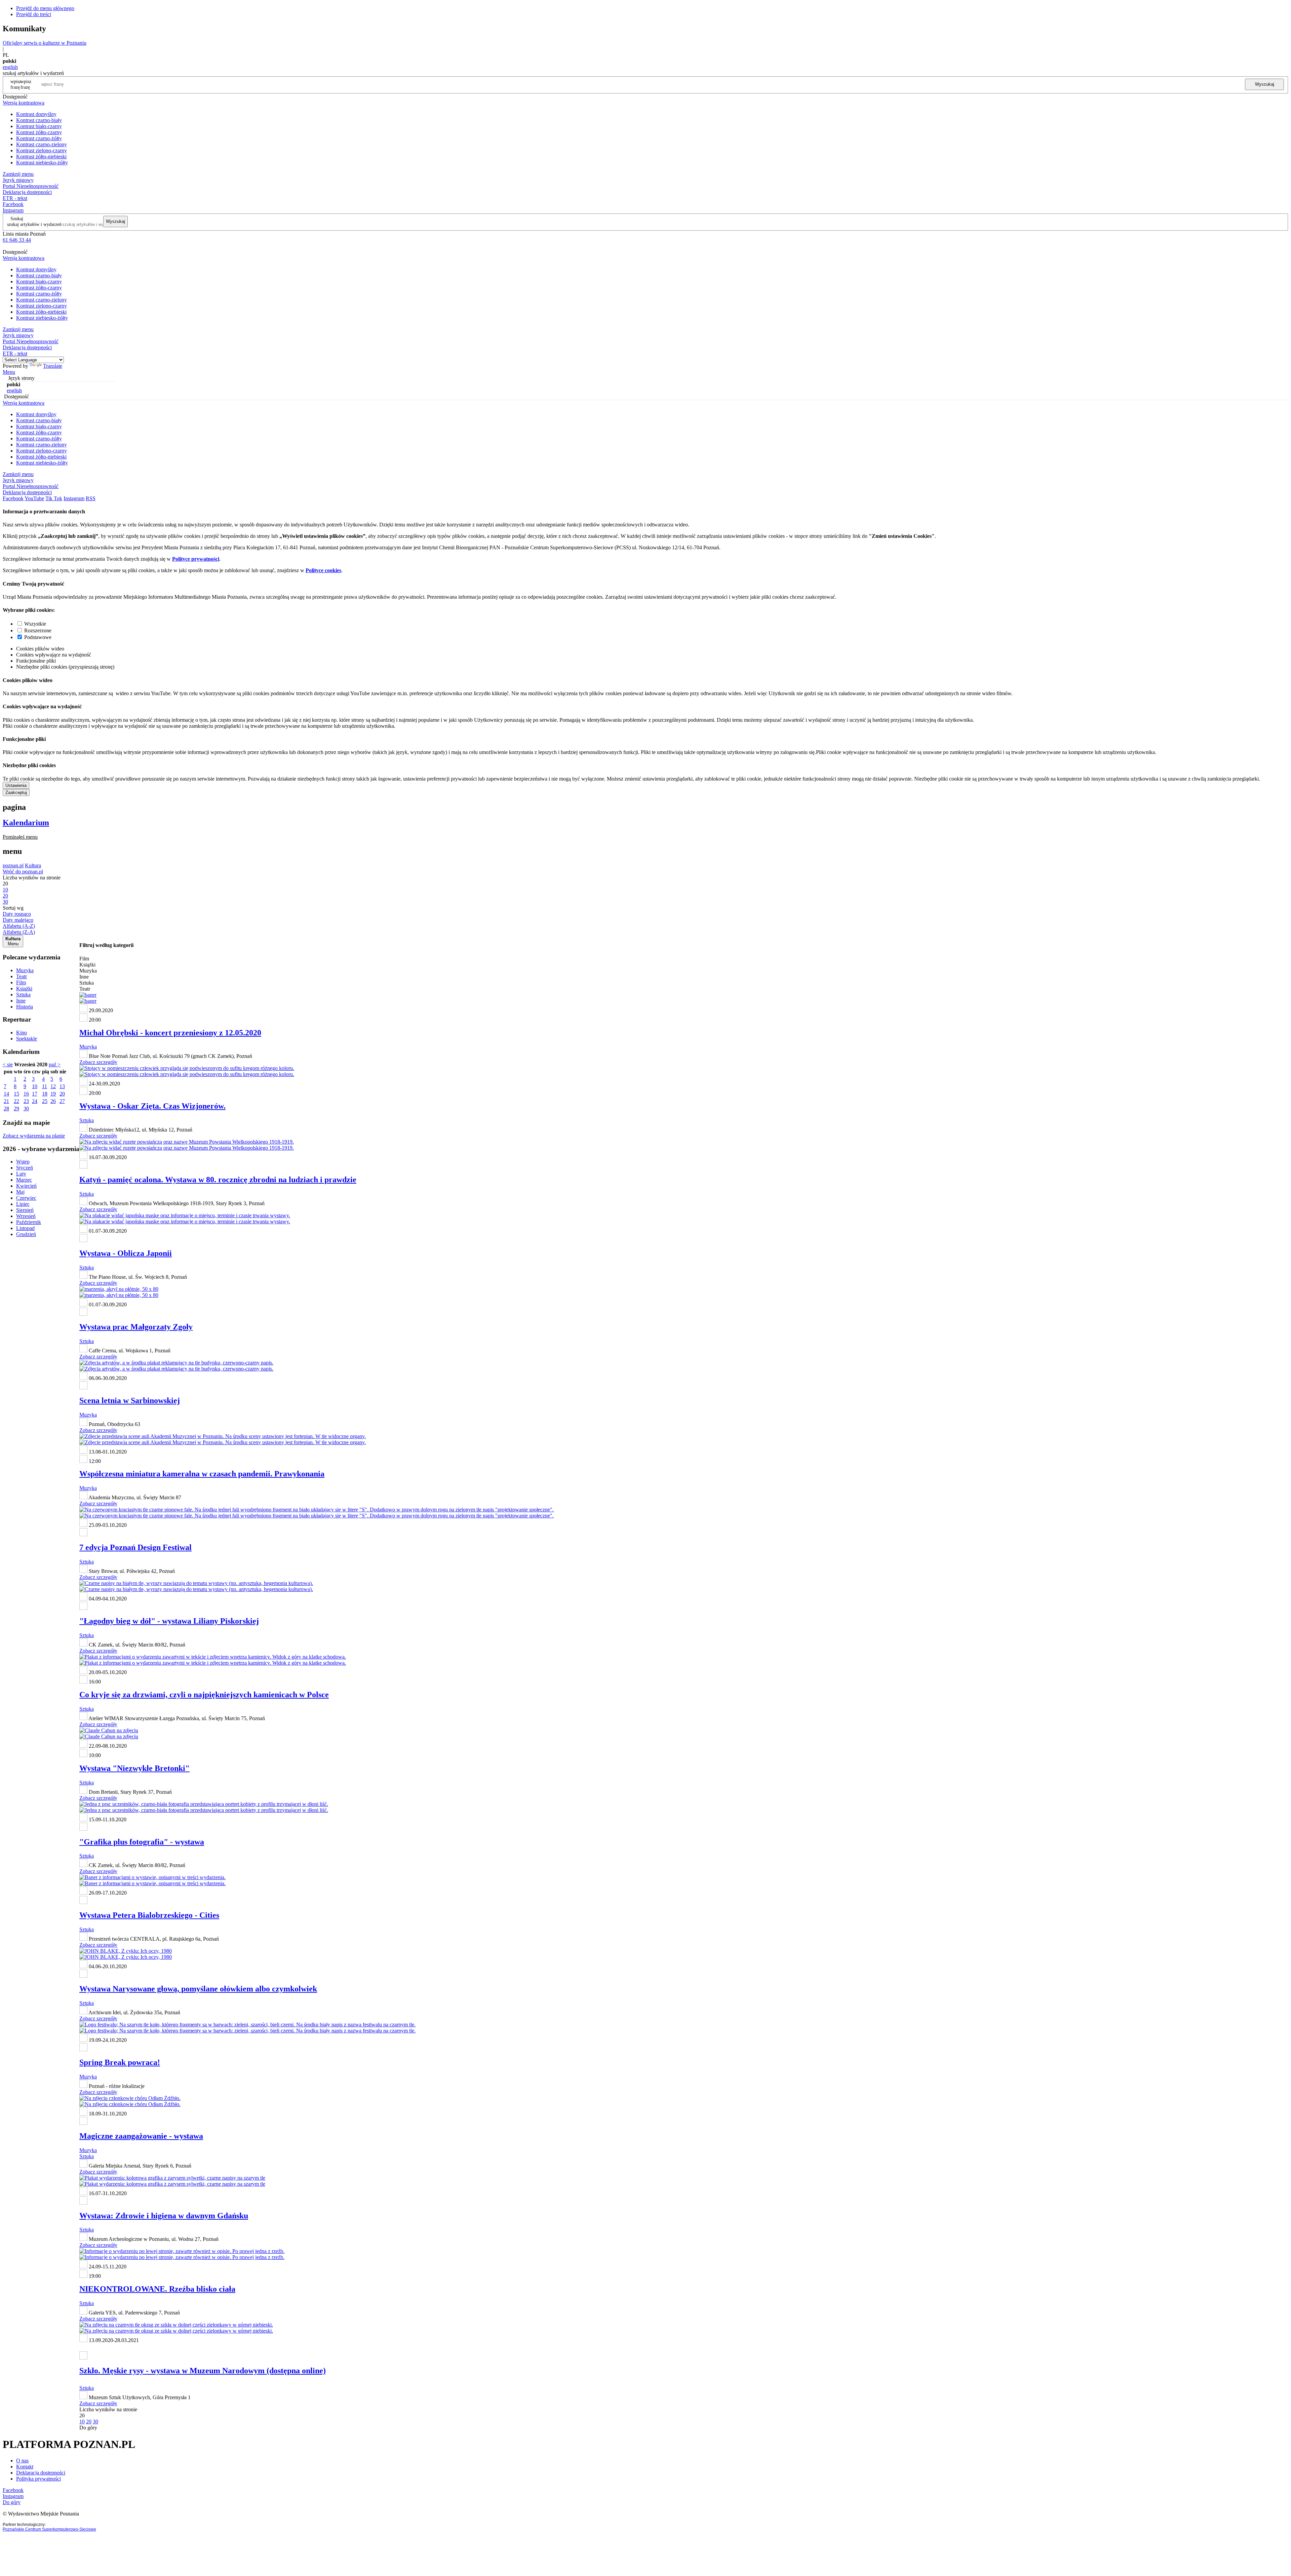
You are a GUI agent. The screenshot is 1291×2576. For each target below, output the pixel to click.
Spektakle (27, 1039)
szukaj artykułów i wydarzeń (34, 224)
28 (6, 1108)
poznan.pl (13, 865)
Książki (24, 988)
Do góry (88, 2428)
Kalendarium (26, 823)
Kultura (33, 865)
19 (53, 1094)
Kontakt (25, 2467)
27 (62, 1101)
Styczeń (25, 1168)
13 (62, 1086)
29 (16, 1108)
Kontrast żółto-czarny (39, 132)
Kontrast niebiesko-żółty (42, 163)
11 (45, 1086)
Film (21, 982)
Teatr (22, 976)
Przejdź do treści (34, 14)
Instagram (13, 210)
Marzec (24, 1180)
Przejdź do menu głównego (45, 8)
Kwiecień (26, 1186)
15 (16, 1094)
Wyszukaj (1265, 84)
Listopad (25, 1228)
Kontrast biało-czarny (39, 126)
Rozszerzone (38, 630)
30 (26, 1108)
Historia (25, 1007)
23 (26, 1101)
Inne (21, 1001)
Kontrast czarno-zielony (42, 144)
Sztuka (23, 995)
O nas (22, 2461)
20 (62, 1094)
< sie (8, 1064)
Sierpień (25, 1210)
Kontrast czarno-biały (39, 120)
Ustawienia (16, 785)
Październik (29, 1222)
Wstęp (23, 1162)
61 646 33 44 (17, 240)
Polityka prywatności (38, 2479)
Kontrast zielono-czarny (42, 150)
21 (6, 1101)
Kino (22, 1033)
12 (53, 1086)
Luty (21, 1174)
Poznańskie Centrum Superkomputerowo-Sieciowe (49, 2529)
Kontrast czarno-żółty (39, 138)
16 (26, 1094)
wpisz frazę (26, 84)
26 (53, 1101)
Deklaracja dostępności (41, 2473)
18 (45, 1094)
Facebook (13, 204)
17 (35, 1094)
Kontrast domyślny (36, 114)
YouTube (34, 498)
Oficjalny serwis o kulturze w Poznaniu (45, 43)
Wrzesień (26, 1216)
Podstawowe (38, 637)
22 (16, 1101)
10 (35, 1086)
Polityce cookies (323, 570)
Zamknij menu (18, 174)
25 (45, 1101)
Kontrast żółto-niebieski (41, 156)
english (10, 67)
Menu (9, 372)
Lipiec (23, 1204)
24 (35, 1101)
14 (6, 1094)
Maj (20, 1192)
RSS (91, 498)
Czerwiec (26, 1198)
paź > (55, 1064)
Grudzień (26, 1234)
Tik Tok (54, 498)
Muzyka (25, 970)
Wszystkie (35, 624)
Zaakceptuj (16, 792)
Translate (53, 366)
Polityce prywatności (196, 559)
